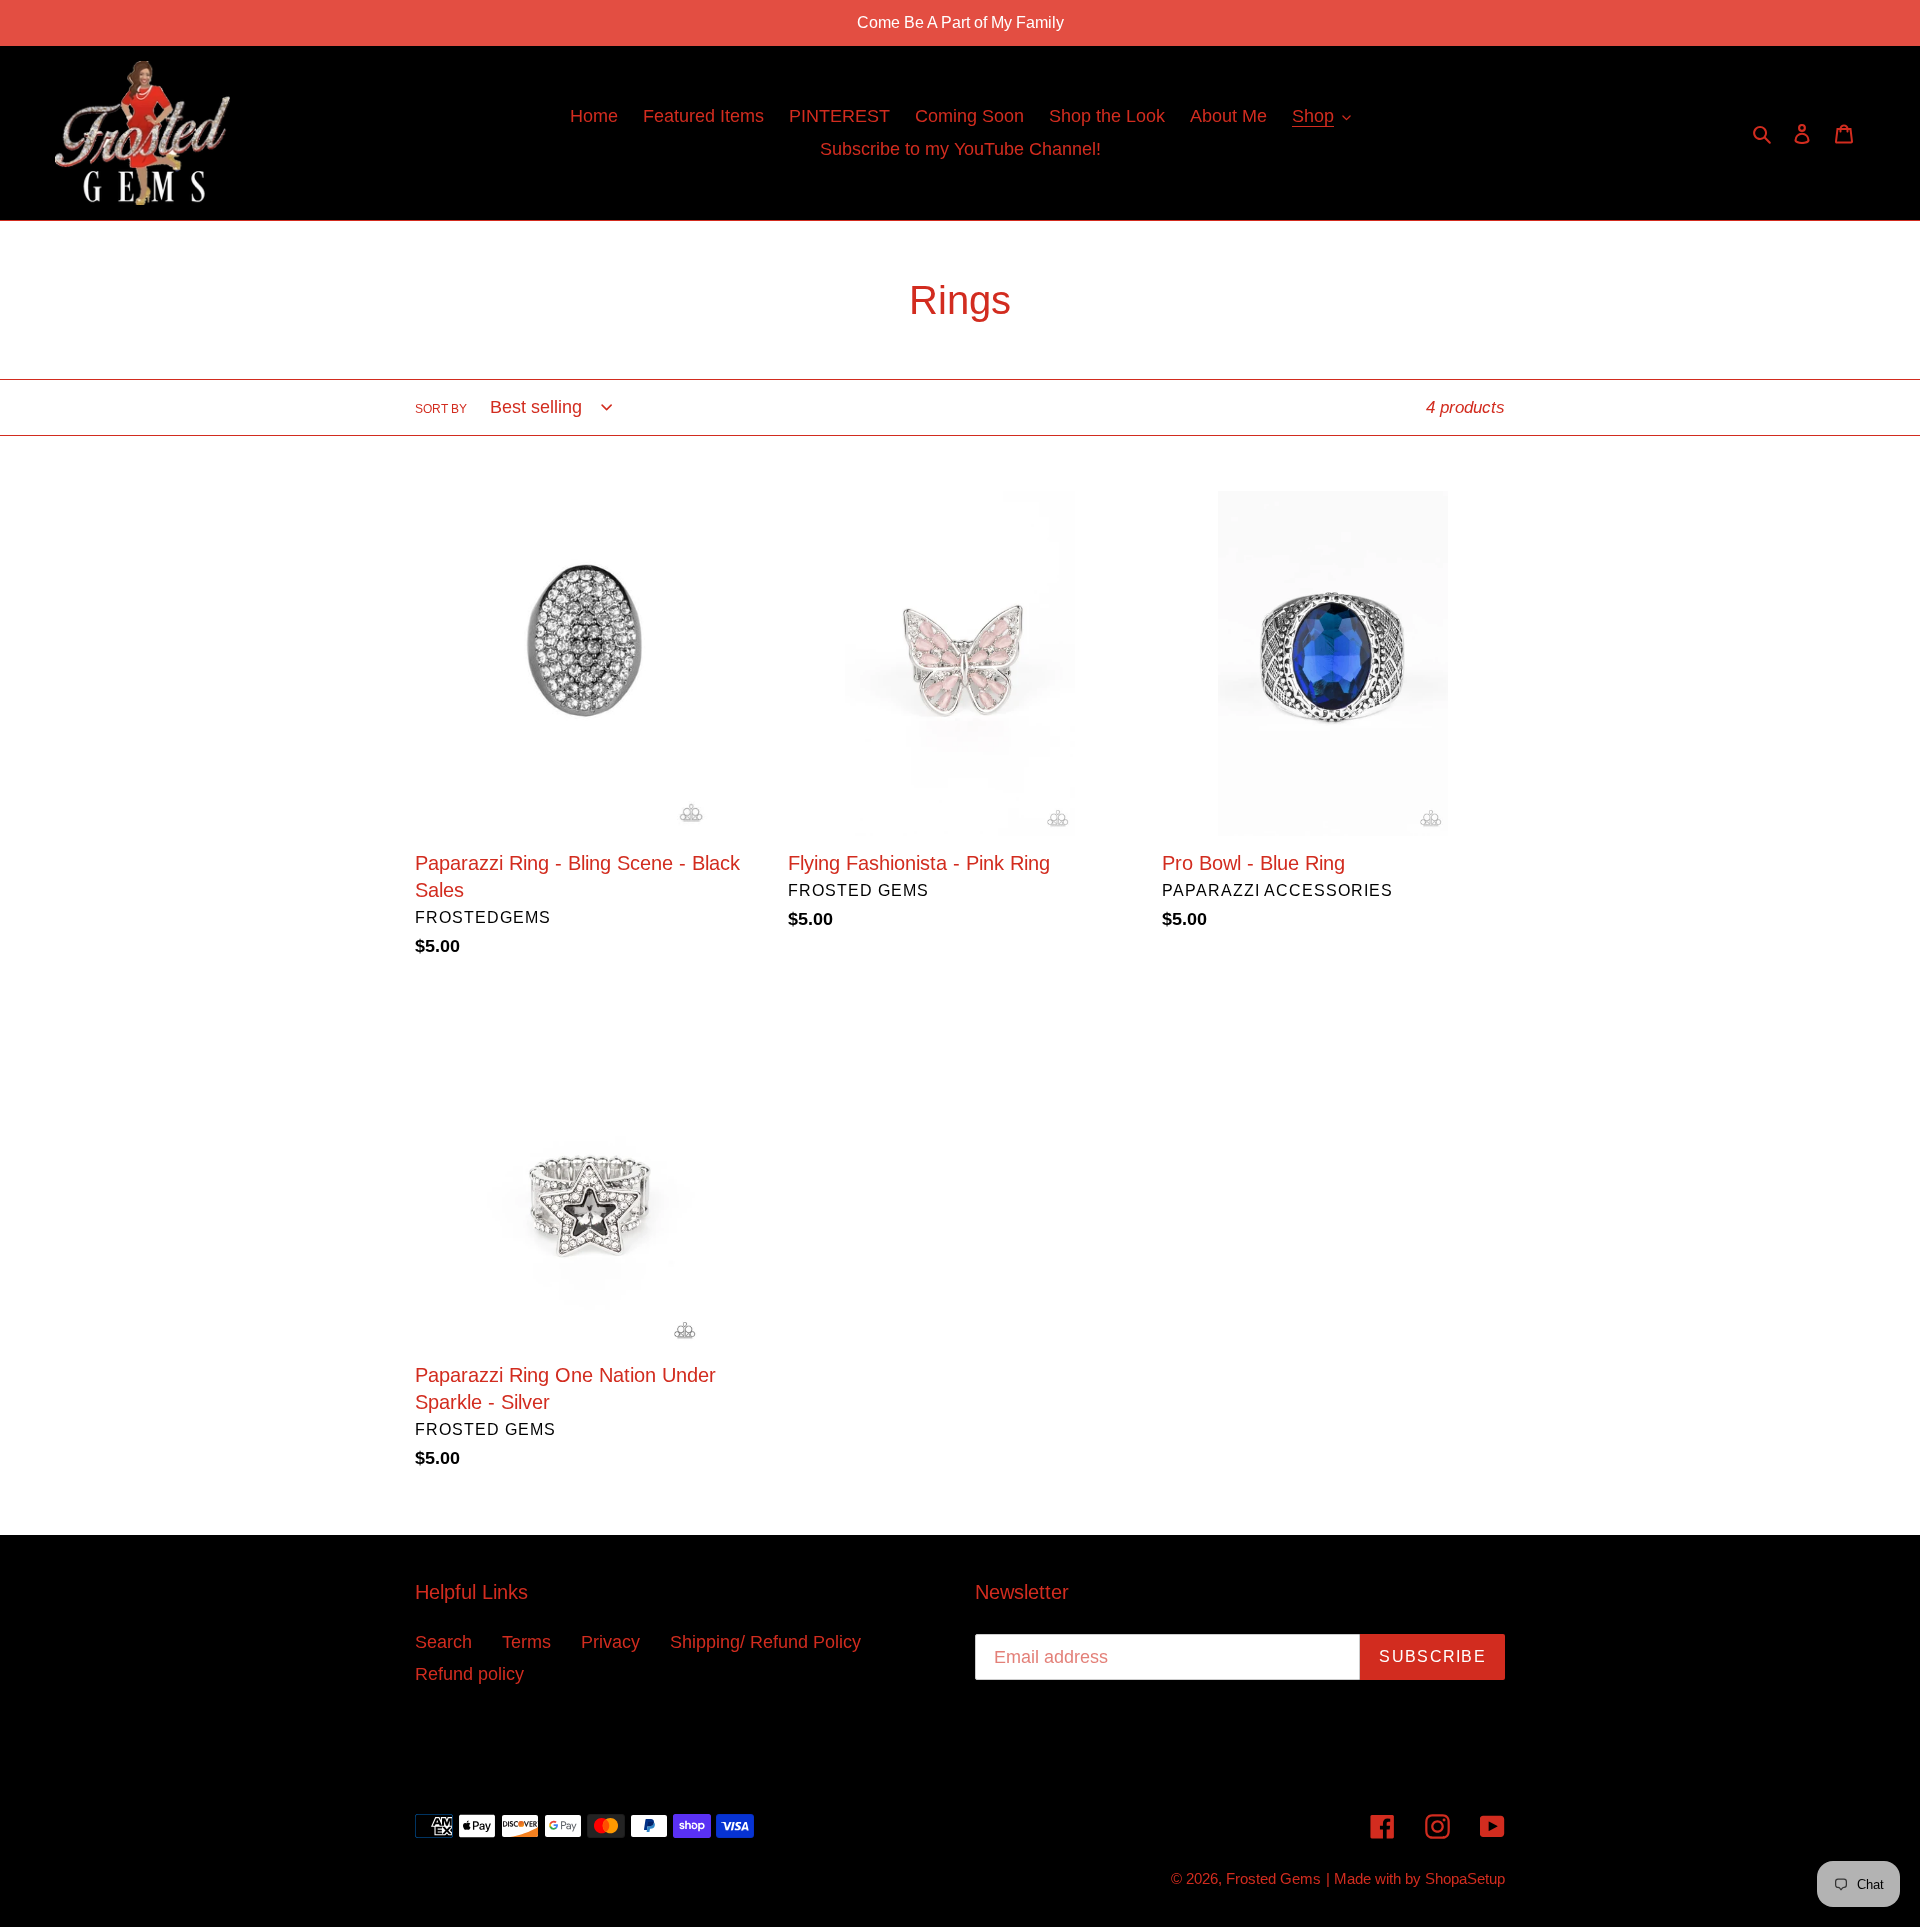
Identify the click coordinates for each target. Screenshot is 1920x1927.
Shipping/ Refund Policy (765, 1642)
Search (443, 1642)
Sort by (441, 409)
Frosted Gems (1273, 1878)
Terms (526, 1642)
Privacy (610, 1642)
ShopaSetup (1465, 1878)
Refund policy (469, 1674)
